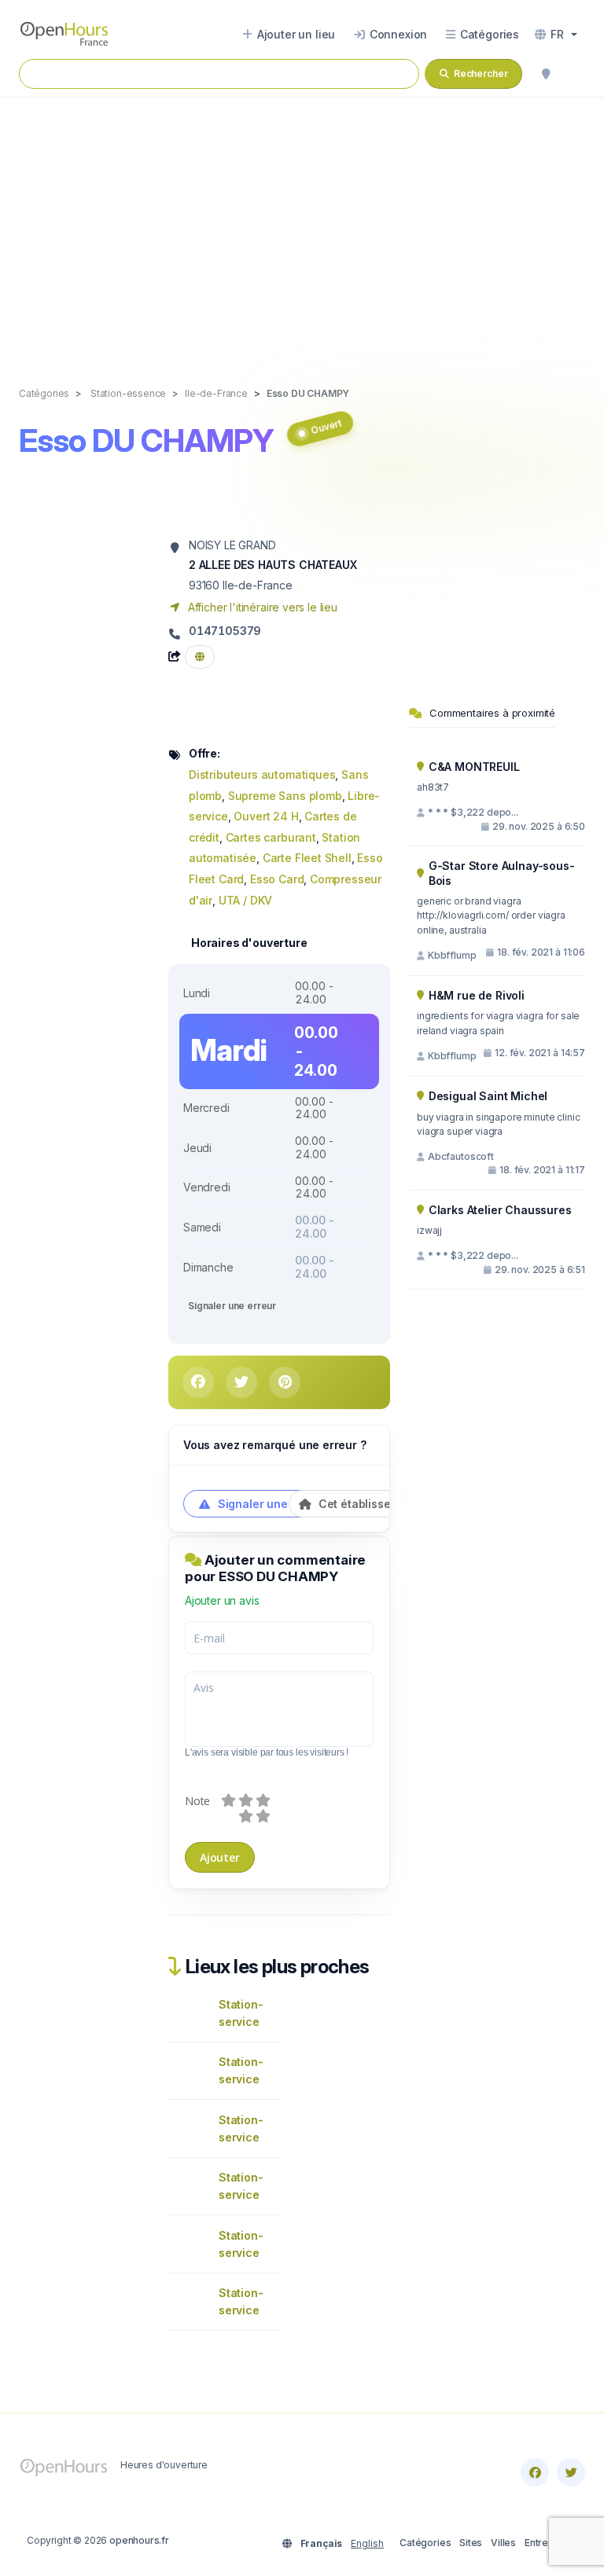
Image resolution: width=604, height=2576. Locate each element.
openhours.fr (139, 2540)
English (367, 2543)
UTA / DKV (245, 900)
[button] (556, 35)
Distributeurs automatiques (262, 774)
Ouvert (326, 426)
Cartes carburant (271, 837)
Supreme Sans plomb (285, 796)
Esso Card (277, 879)
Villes (503, 2543)
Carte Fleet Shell (307, 858)
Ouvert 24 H (266, 816)
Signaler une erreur (232, 1306)
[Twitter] (571, 2472)
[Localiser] (546, 74)
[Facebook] (535, 2472)
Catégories (425, 2543)
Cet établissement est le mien (398, 1504)
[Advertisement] (302, 226)
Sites (471, 2543)
